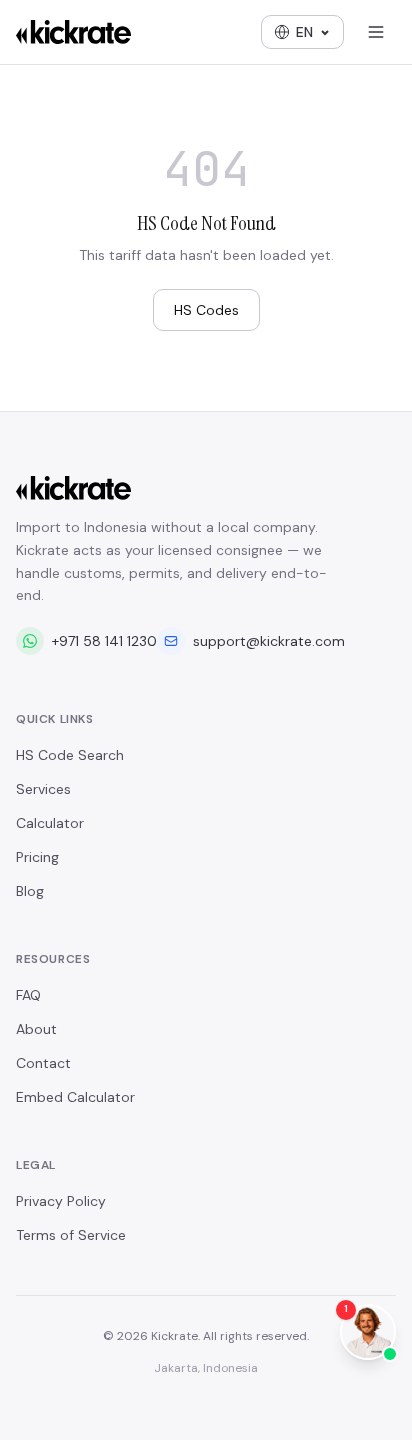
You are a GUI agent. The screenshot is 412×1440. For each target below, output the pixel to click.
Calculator (50, 823)
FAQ (28, 995)
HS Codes (206, 310)
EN (304, 32)
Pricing (37, 857)
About (36, 1029)
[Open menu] (376, 32)
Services (43, 789)
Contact (43, 1063)
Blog (30, 891)
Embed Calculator (75, 1097)
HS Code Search (70, 755)
